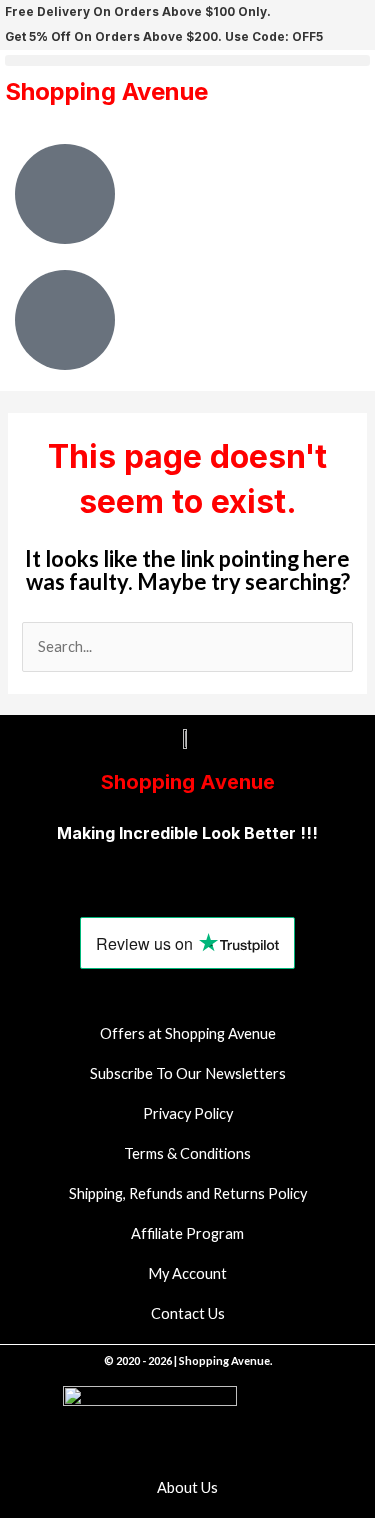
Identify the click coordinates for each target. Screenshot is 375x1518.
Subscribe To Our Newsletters (188, 1073)
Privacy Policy (188, 1113)
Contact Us (188, 1313)
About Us (187, 1487)
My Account (187, 1273)
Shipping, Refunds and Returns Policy (188, 1193)
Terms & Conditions (187, 1153)
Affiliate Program (187, 1233)
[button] (187, 60)
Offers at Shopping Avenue (188, 1033)
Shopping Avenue (106, 91)
